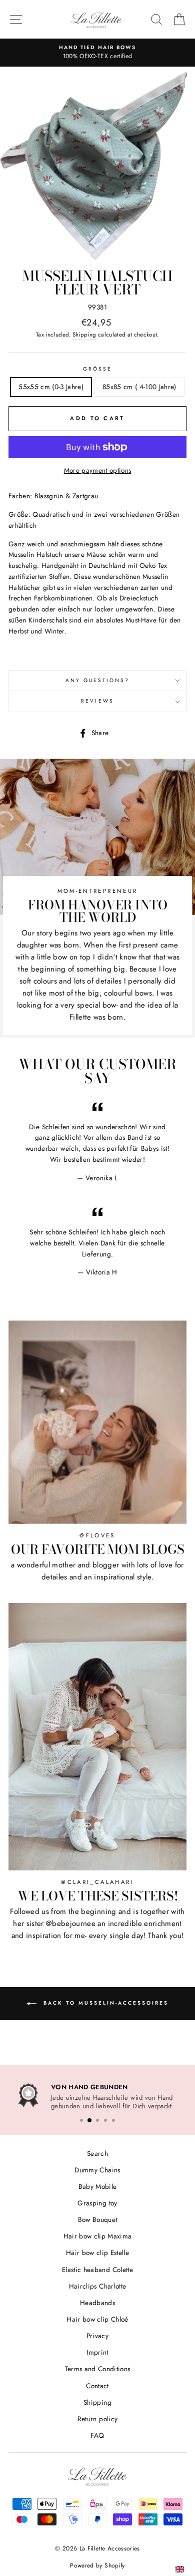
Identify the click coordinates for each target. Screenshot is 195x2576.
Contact (97, 2384)
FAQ (97, 2434)
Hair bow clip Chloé (97, 2318)
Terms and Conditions (98, 2367)
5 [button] (113, 2119)
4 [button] (105, 2119)
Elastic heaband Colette (97, 2268)
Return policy (97, 2417)
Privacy (97, 2334)
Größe (97, 369)
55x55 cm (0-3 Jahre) (51, 387)
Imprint (97, 2351)
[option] (97, 53)
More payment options (98, 470)
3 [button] (97, 2119)
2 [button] (89, 2119)
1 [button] (81, 2119)
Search (97, 2151)
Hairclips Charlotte (97, 2285)
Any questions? (98, 680)
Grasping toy (97, 2201)
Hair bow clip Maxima (98, 2234)
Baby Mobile (98, 2185)
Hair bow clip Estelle (97, 2251)
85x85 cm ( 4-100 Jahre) (139, 387)
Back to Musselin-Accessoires (104, 2003)
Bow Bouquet (98, 2218)
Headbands (97, 2301)
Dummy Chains (97, 2168)
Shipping (84, 335)
